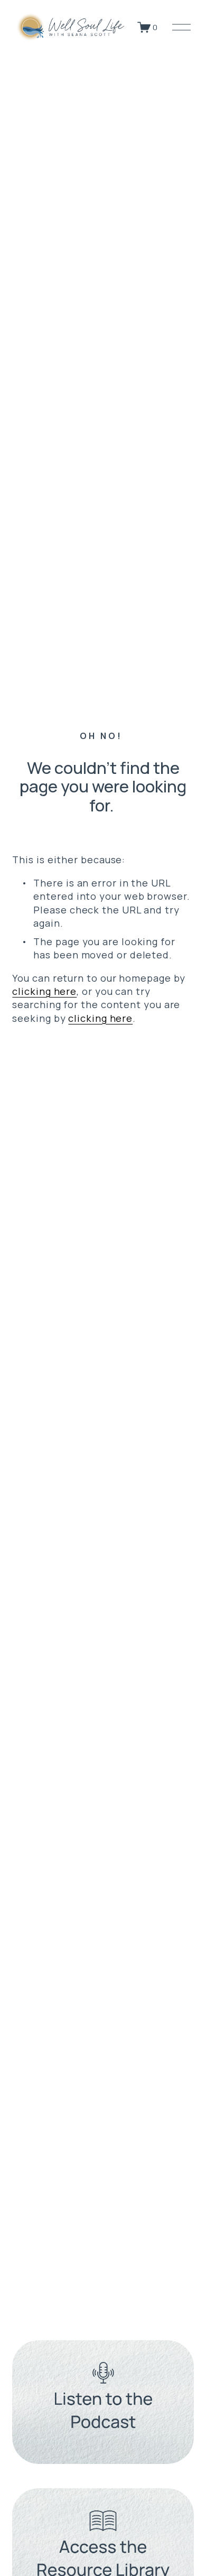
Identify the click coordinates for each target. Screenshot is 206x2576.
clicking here (44, 991)
